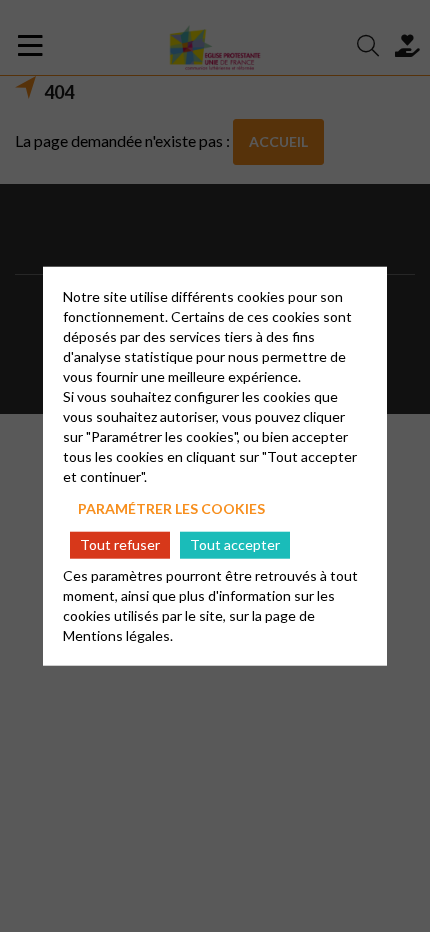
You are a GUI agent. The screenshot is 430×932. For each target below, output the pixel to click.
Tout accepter (235, 544)
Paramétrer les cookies (171, 508)
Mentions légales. (118, 634)
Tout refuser (120, 544)
